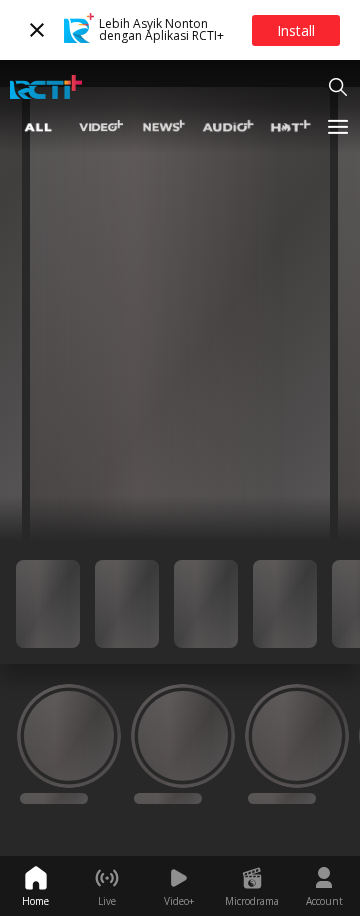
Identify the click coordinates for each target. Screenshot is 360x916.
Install (296, 30)
